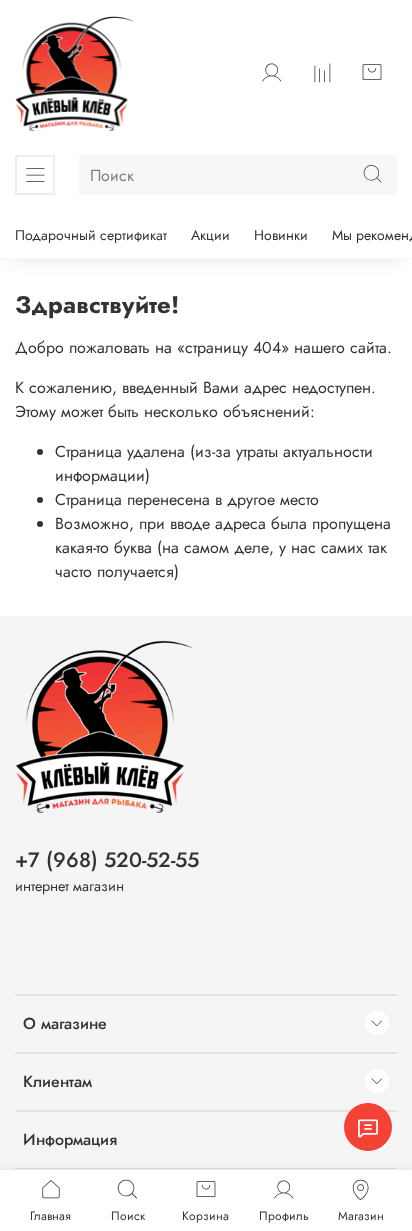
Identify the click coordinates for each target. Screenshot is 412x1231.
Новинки (281, 235)
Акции (210, 235)
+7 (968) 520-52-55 (107, 860)
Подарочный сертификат (91, 235)
